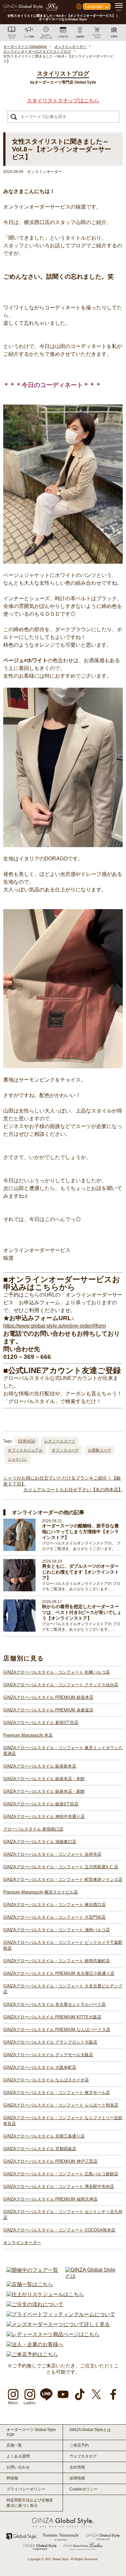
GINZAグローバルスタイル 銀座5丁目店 (41, 1804)
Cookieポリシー (84, 2489)
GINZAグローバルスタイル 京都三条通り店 (44, 2136)
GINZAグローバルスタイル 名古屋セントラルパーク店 (54, 2004)
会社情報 (77, 2467)
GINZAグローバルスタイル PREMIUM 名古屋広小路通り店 (59, 1973)
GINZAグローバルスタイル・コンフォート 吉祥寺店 (52, 1854)
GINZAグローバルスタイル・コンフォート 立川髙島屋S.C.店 (61, 1867)
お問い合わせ (18, 2467)
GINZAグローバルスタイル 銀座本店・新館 (44, 1791)
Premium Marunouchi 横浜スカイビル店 (41, 1892)
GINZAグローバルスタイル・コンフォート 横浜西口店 (54, 1905)
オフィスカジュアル (25, 1450)
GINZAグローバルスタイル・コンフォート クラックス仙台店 (61, 1685)
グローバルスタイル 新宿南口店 (33, 1829)
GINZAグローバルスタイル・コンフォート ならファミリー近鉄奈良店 (63, 2121)
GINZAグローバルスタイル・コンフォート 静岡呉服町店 (57, 1961)
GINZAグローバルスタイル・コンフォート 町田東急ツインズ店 (63, 1879)
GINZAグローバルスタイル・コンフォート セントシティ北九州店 (63, 2215)
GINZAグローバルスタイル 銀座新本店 (40, 1766)
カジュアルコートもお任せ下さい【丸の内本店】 (73, 1490)
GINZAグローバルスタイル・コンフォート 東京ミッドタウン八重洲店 (63, 1751)
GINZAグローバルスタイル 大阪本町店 (40, 2067)
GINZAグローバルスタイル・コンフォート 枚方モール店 (57, 2093)
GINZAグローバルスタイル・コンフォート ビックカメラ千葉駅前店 (63, 1945)
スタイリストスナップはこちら (63, 101)
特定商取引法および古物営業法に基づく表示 (30, 2503)
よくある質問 (18, 2456)
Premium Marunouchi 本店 (28, 1735)
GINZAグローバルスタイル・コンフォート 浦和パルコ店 (57, 1930)
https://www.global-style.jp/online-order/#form (55, 1326)
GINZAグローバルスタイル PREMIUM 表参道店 (48, 1710)
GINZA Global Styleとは (90, 2430)
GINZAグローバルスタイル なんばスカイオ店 (46, 2080)
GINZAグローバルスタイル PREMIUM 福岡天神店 (50, 2199)
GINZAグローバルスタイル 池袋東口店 (40, 1842)
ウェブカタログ (83, 2456)
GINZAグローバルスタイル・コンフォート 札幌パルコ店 (57, 1672)
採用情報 (77, 2478)
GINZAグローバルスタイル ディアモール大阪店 (48, 2055)
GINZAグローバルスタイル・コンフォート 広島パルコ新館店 (61, 2174)
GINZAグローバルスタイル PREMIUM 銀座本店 (48, 1697)
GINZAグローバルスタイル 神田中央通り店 (44, 1817)
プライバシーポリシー (26, 2489)
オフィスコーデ (65, 1450)
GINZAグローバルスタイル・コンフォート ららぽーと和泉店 (61, 2105)
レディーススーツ (60, 1441)
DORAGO (27, 1441)
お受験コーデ (100, 1450)
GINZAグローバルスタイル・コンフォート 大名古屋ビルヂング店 (63, 1989)
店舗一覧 (14, 2445)
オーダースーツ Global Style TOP (31, 2432)
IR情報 (12, 2478)
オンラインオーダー (22, 2243)
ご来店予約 (79, 2445)
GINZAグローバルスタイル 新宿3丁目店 (41, 1723)
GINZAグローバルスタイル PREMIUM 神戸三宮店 (50, 2161)
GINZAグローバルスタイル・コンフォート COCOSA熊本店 (59, 2230)
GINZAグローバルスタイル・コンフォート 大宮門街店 (54, 1917)
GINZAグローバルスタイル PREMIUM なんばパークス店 (57, 2030)
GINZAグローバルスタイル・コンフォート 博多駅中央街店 (59, 2186)
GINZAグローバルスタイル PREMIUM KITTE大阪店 (52, 2017)
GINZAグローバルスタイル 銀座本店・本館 (44, 1779)
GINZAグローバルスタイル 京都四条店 (40, 2149)
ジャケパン (17, 1459)
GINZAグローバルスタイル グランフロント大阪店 (50, 2042)
